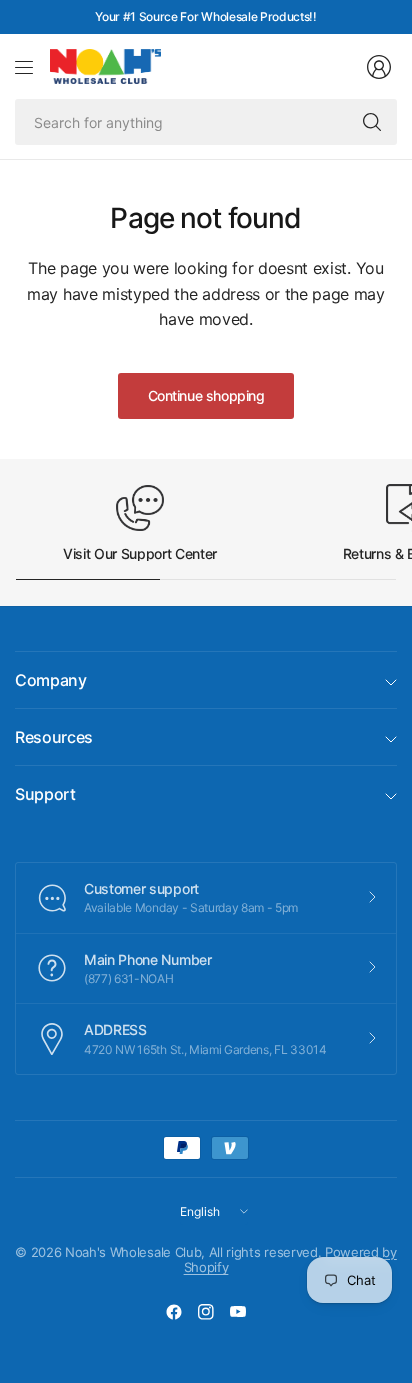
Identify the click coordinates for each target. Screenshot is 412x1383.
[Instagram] (206, 1312)
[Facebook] (174, 1312)
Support (45, 794)
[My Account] (379, 67)
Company (51, 680)
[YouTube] (238, 1312)
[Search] (372, 122)
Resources (54, 737)
